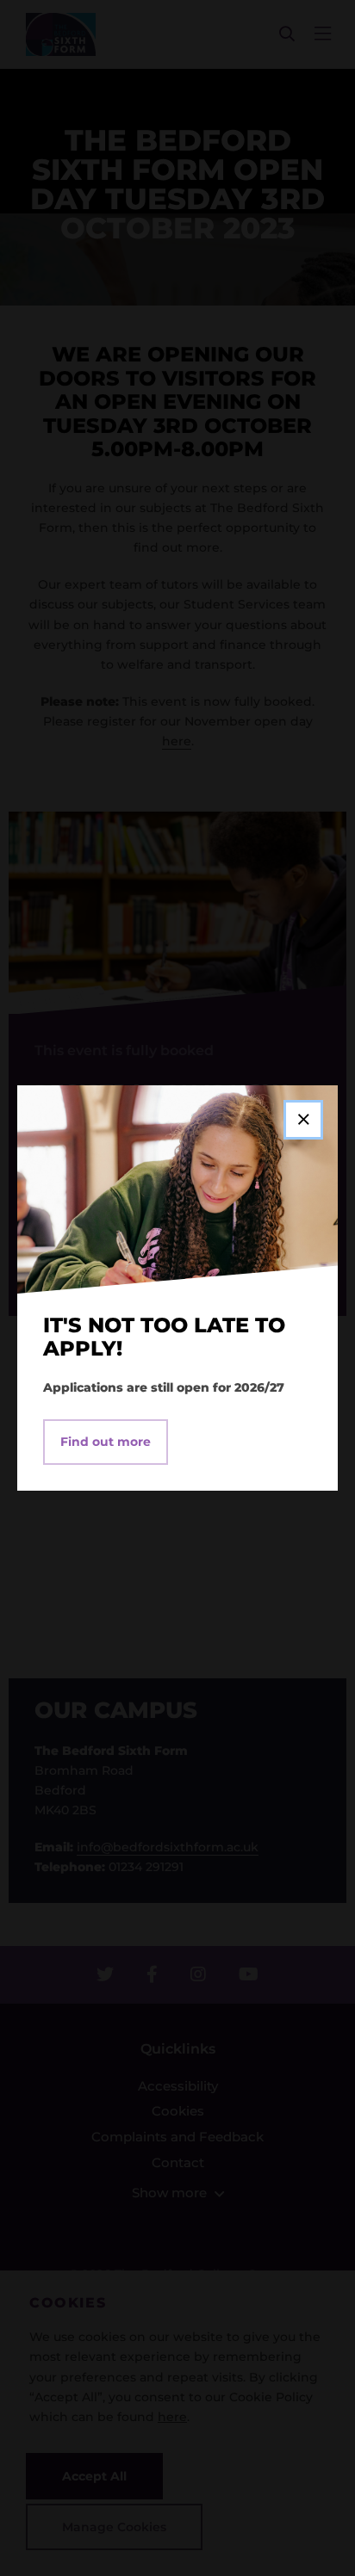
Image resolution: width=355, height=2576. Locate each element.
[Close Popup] (303, 1120)
